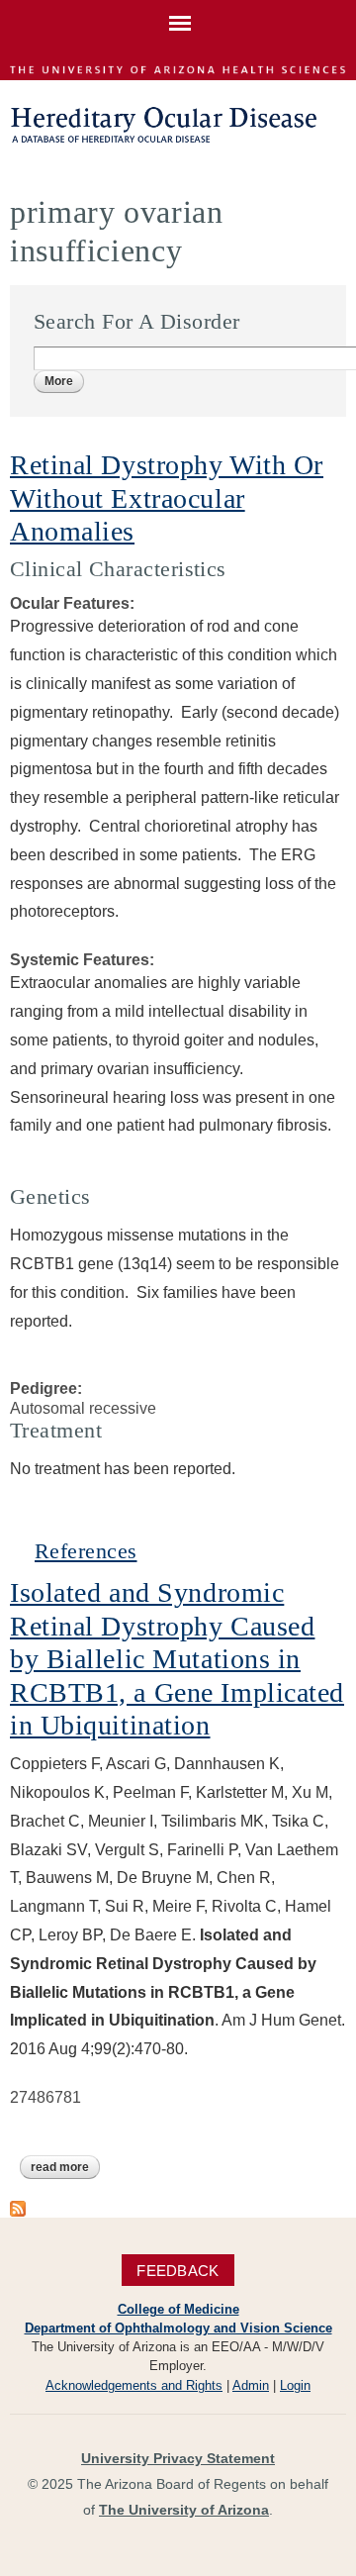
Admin (251, 2385)
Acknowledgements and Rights (134, 2385)
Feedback (178, 2270)
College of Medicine (178, 2309)
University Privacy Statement (178, 2458)
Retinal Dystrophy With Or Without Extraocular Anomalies (167, 498)
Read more (65, 2169)
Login (295, 2385)
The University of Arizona (184, 2510)
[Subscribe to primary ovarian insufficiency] (18, 2206)
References (86, 1551)
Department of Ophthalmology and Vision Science (178, 2328)
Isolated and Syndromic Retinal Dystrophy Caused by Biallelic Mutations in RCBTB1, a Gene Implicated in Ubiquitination (177, 1659)
